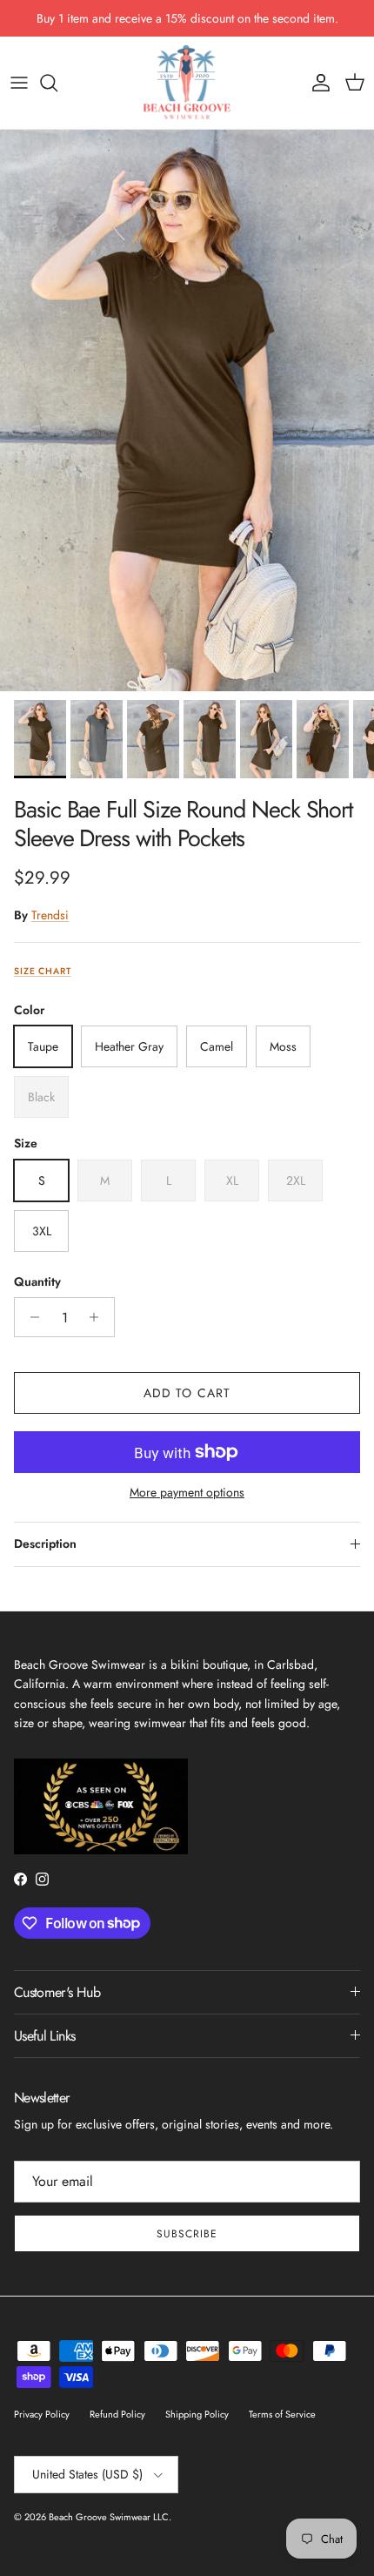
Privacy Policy (42, 2414)
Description (45, 1544)
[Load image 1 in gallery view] (187, 410)
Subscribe (187, 2234)
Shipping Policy (197, 2414)
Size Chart (42, 971)
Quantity (37, 1282)
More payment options (187, 1493)
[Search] (57, 83)
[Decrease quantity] (30, 1317)
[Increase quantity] (99, 1317)
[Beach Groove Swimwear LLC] (187, 83)
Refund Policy (117, 2414)
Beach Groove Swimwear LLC (109, 2517)
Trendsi (50, 915)
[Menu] (19, 83)
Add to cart (187, 1393)
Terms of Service (282, 2414)
